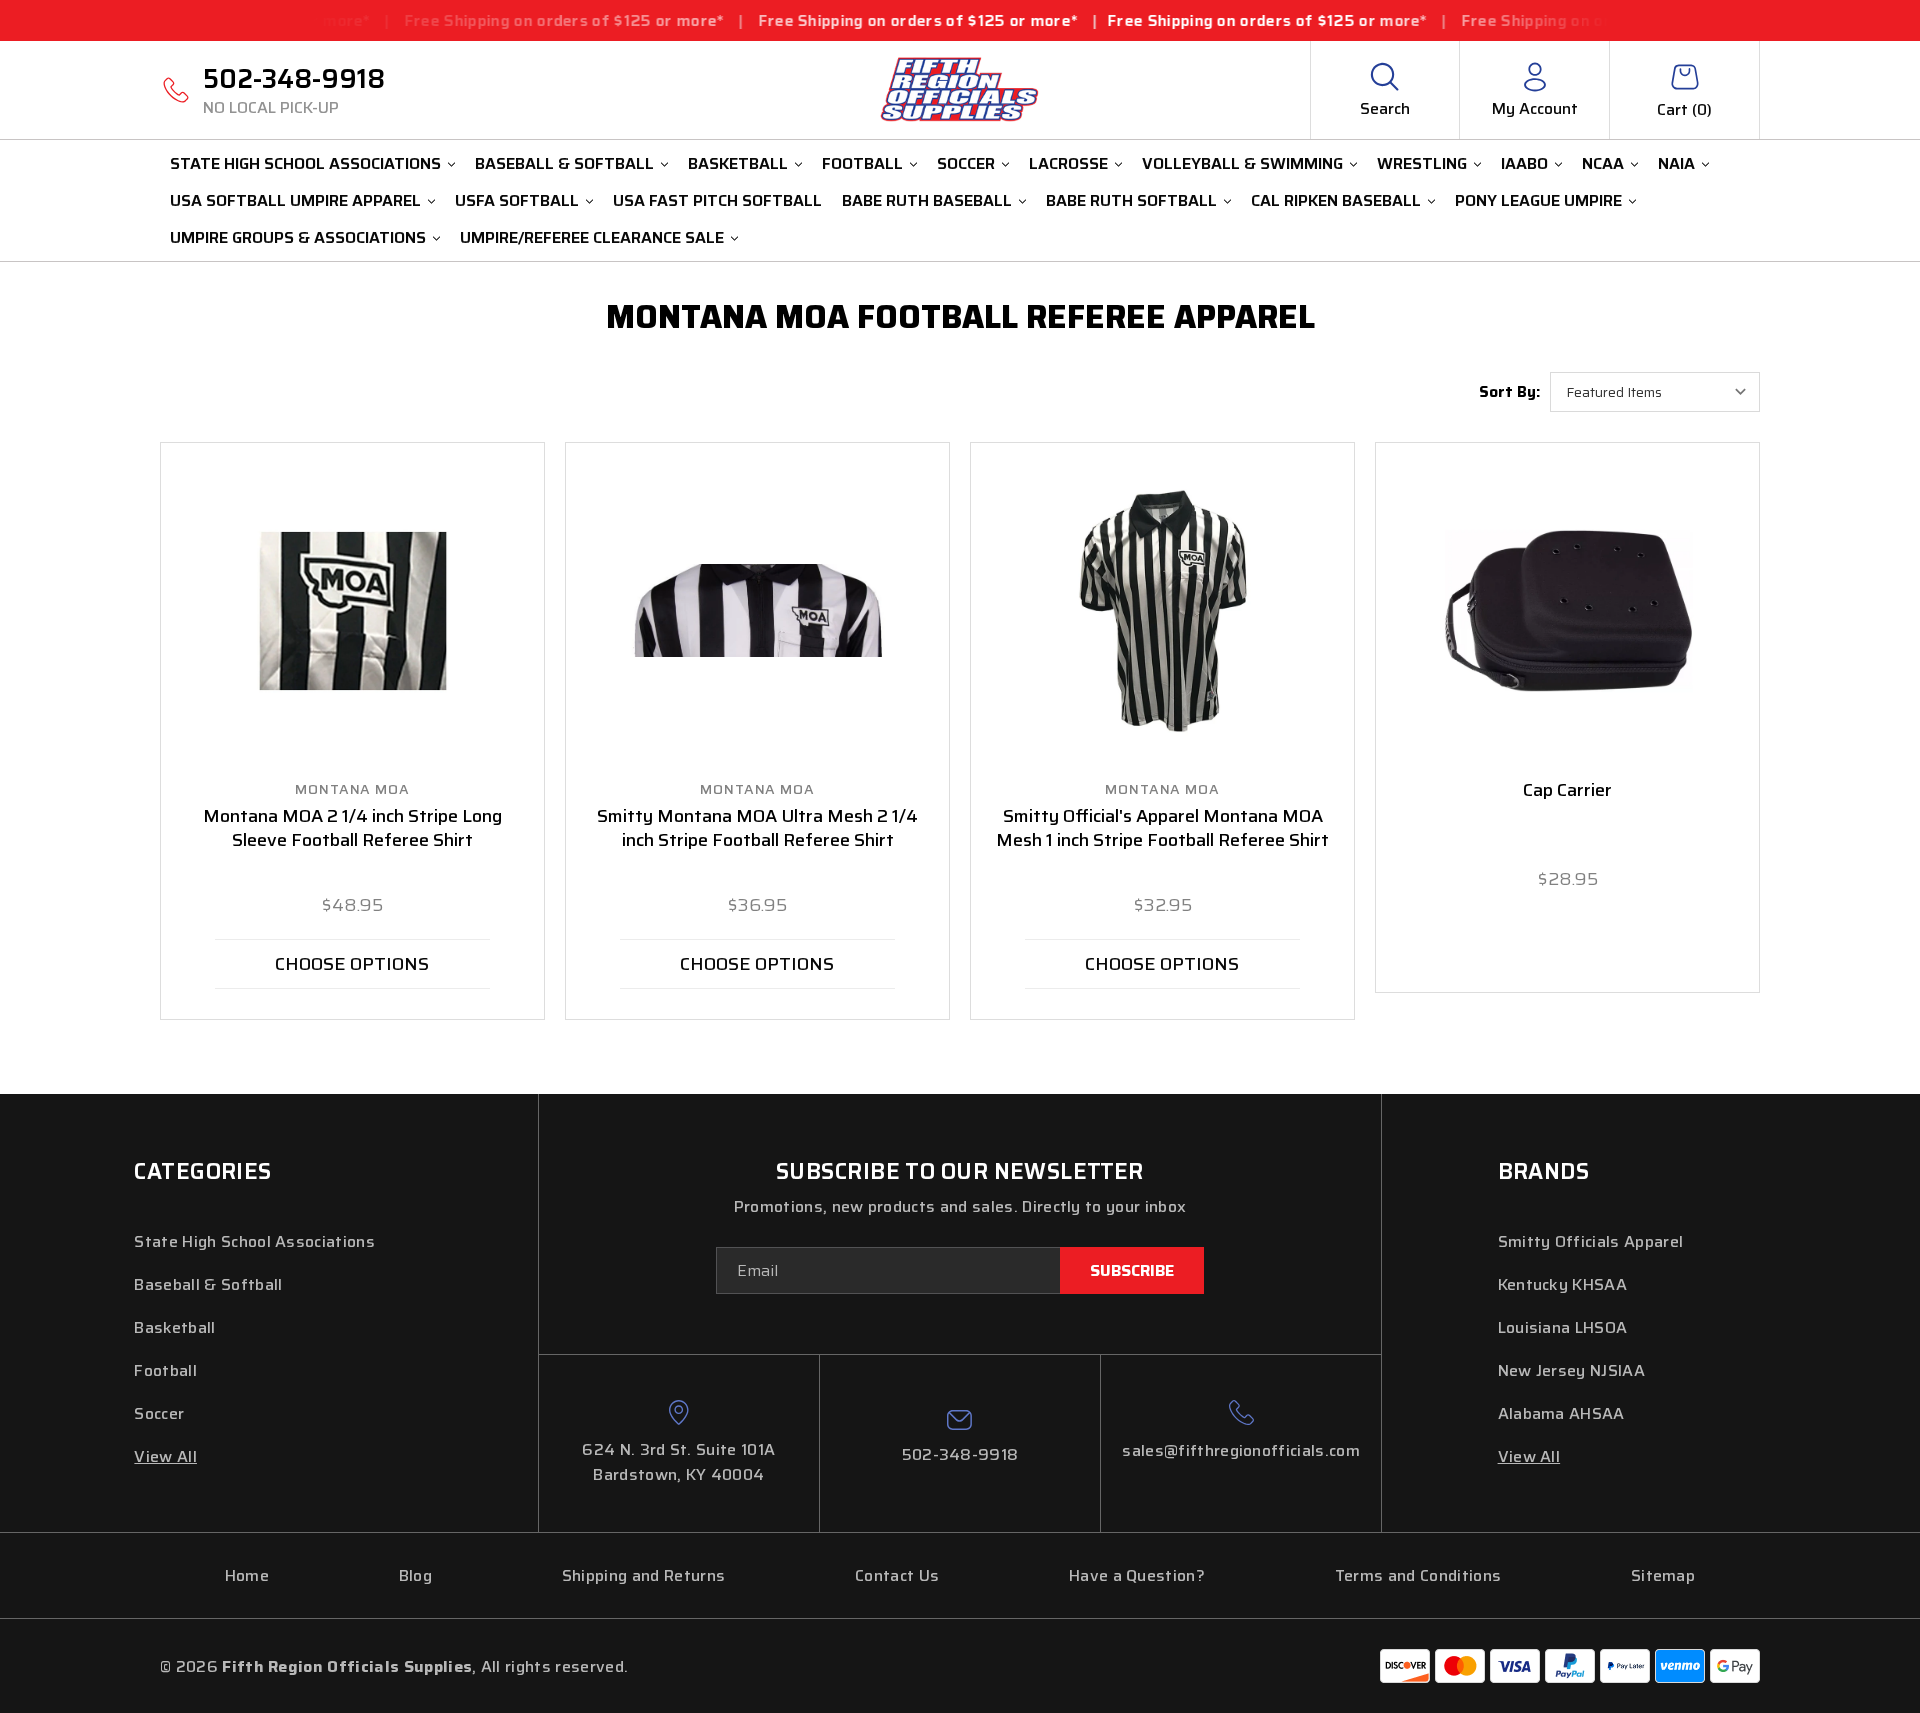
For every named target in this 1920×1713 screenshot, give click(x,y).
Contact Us (897, 1575)
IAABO (1524, 163)
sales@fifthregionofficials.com (1241, 1450)
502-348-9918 (294, 89)
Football (862, 163)
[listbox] (1655, 392)
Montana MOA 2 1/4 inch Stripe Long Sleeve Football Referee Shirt (352, 829)
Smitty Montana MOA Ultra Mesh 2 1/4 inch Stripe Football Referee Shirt (757, 829)
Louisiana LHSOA (1563, 1327)
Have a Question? (1137, 1575)
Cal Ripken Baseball (1336, 200)
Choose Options (352, 964)
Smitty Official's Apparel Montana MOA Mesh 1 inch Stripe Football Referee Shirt (1162, 829)
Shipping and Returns (643, 1575)
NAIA (1676, 163)
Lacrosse (1068, 163)
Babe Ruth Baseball (927, 200)
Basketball (738, 163)
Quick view (353, 611)
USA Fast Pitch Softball (717, 200)
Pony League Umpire (1538, 200)
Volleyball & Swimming (1242, 163)
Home (247, 1575)
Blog (415, 1575)
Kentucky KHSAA (1562, 1284)
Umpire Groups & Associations (298, 237)
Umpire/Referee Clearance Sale (592, 237)
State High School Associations (305, 163)
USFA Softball (517, 200)
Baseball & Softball (564, 163)
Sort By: (1509, 392)
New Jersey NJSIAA (1571, 1370)
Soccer (966, 163)
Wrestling (1422, 163)
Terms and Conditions (1418, 1575)
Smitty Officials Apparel (1591, 1241)
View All (165, 1456)
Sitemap (1663, 1575)
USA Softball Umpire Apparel (295, 200)
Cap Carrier (1567, 791)
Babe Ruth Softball (1131, 200)
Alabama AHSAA (1561, 1413)
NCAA (1603, 163)
